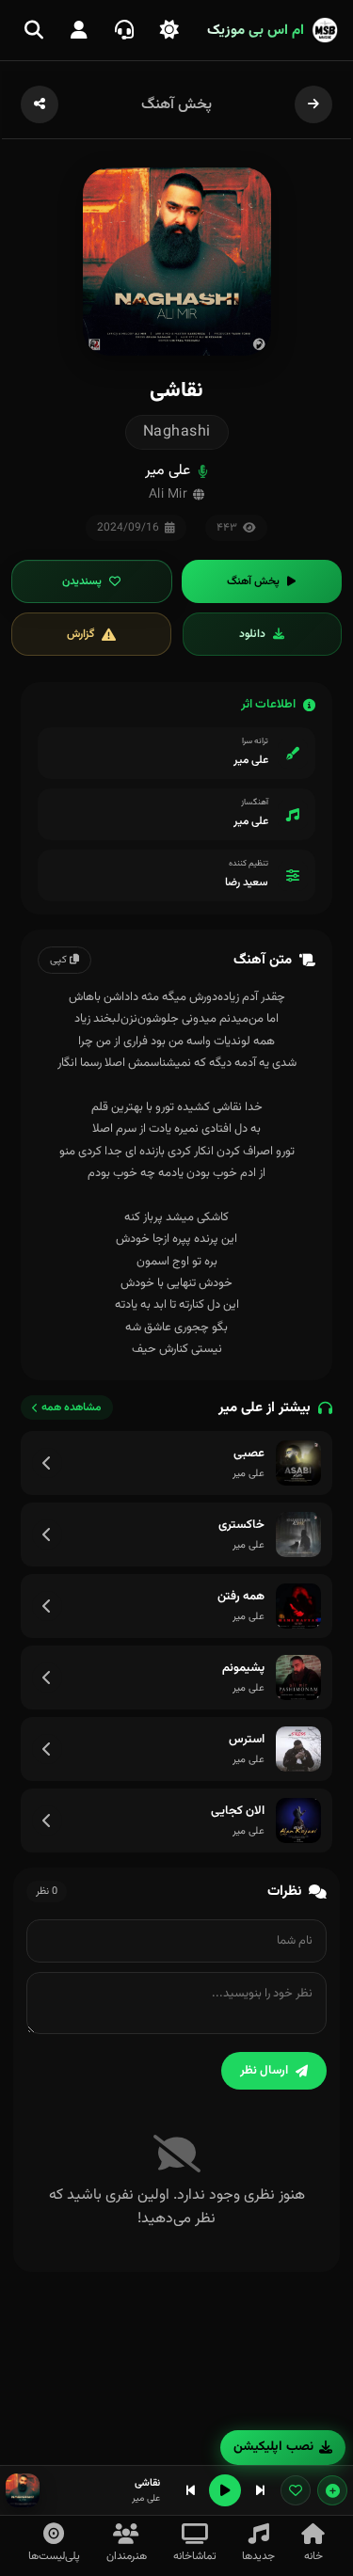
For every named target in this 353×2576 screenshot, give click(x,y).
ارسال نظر (264, 2071)
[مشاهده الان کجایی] (47, 1821)
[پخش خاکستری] (298, 1534)
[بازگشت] (313, 104)
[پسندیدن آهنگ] (296, 2490)
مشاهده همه (72, 1407)
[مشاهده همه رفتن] (47, 1606)
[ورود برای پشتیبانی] (124, 30)
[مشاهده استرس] (47, 1749)
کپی (60, 960)
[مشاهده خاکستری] (47, 1534)
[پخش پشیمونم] (298, 1678)
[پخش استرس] (298, 1749)
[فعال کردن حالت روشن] (169, 30)
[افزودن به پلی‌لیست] (332, 2490)
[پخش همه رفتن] (298, 1606)
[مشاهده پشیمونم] (47, 1678)
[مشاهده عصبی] (47, 1463)
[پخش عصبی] (298, 1463)
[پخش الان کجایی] (298, 1821)
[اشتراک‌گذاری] (40, 104)
